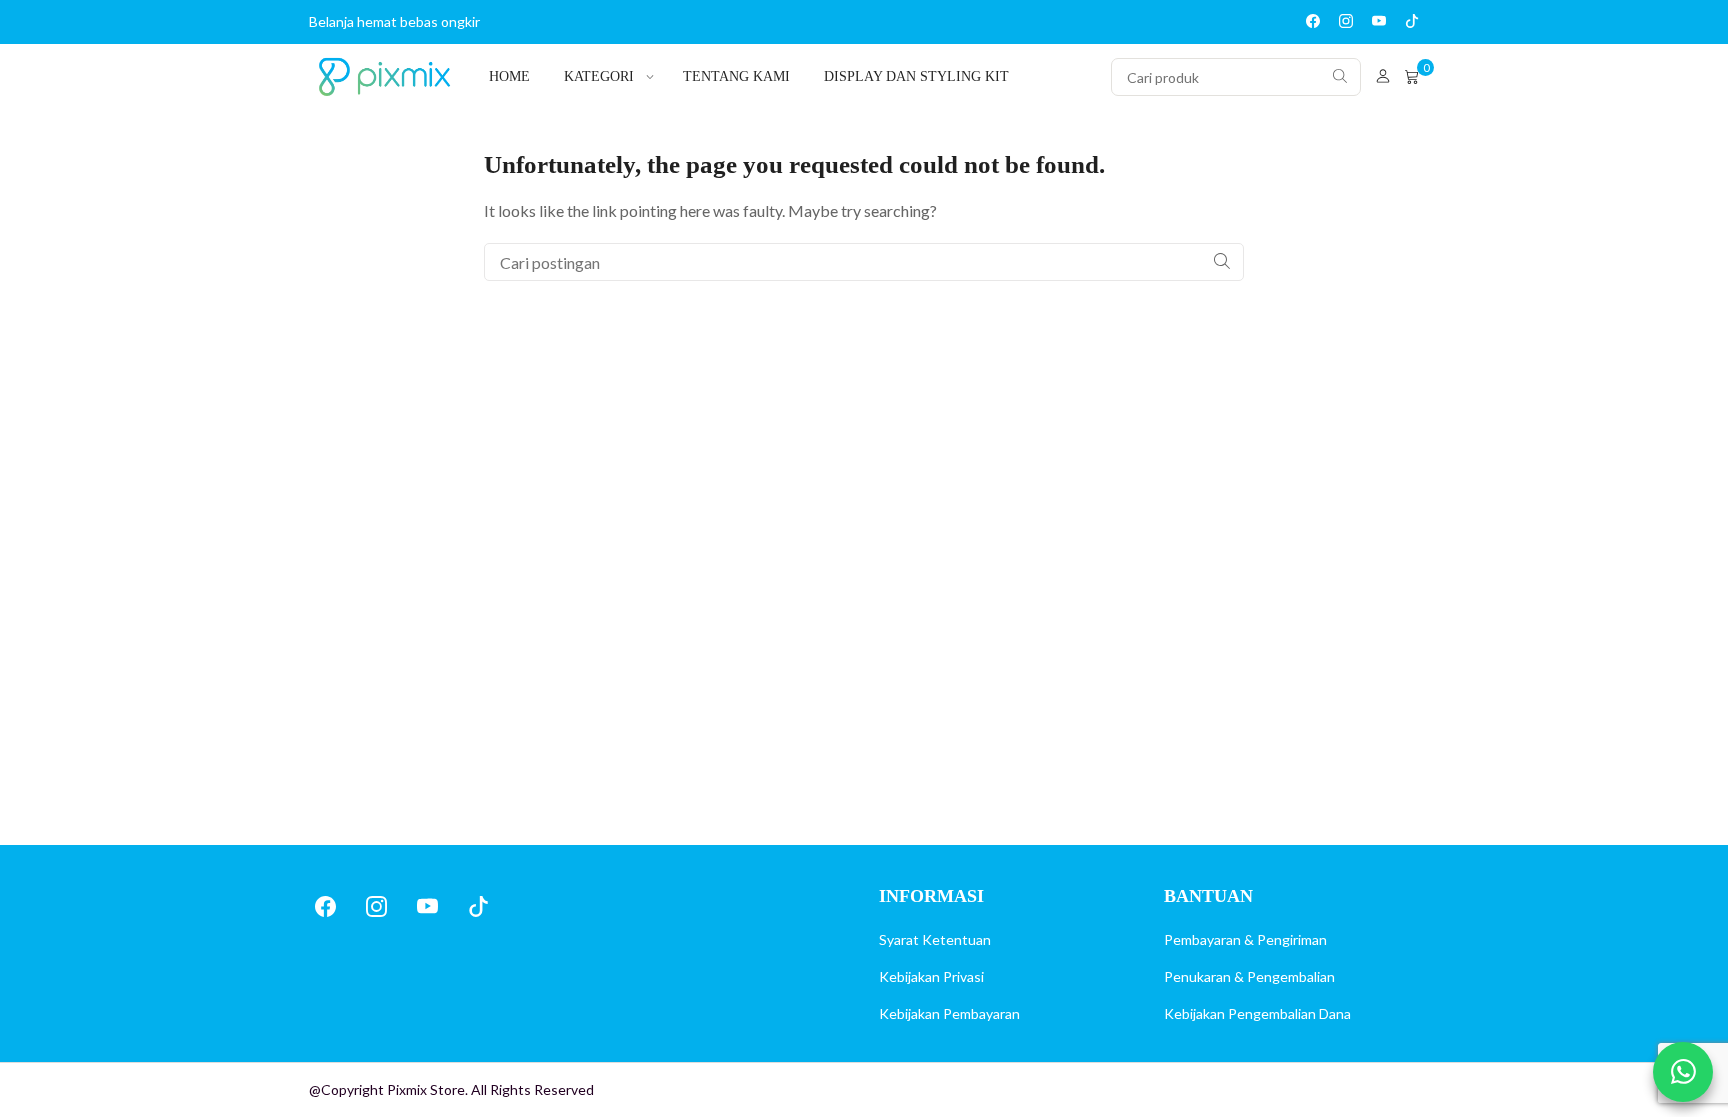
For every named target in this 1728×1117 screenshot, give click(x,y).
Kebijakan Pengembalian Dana (1257, 1013)
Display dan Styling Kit (916, 76)
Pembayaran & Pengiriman (1245, 939)
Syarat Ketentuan (935, 939)
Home (509, 76)
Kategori (599, 76)
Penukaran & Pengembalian (1249, 976)
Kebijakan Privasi (931, 976)
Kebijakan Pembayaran (949, 1013)
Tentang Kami (736, 76)
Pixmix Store (426, 1089)
